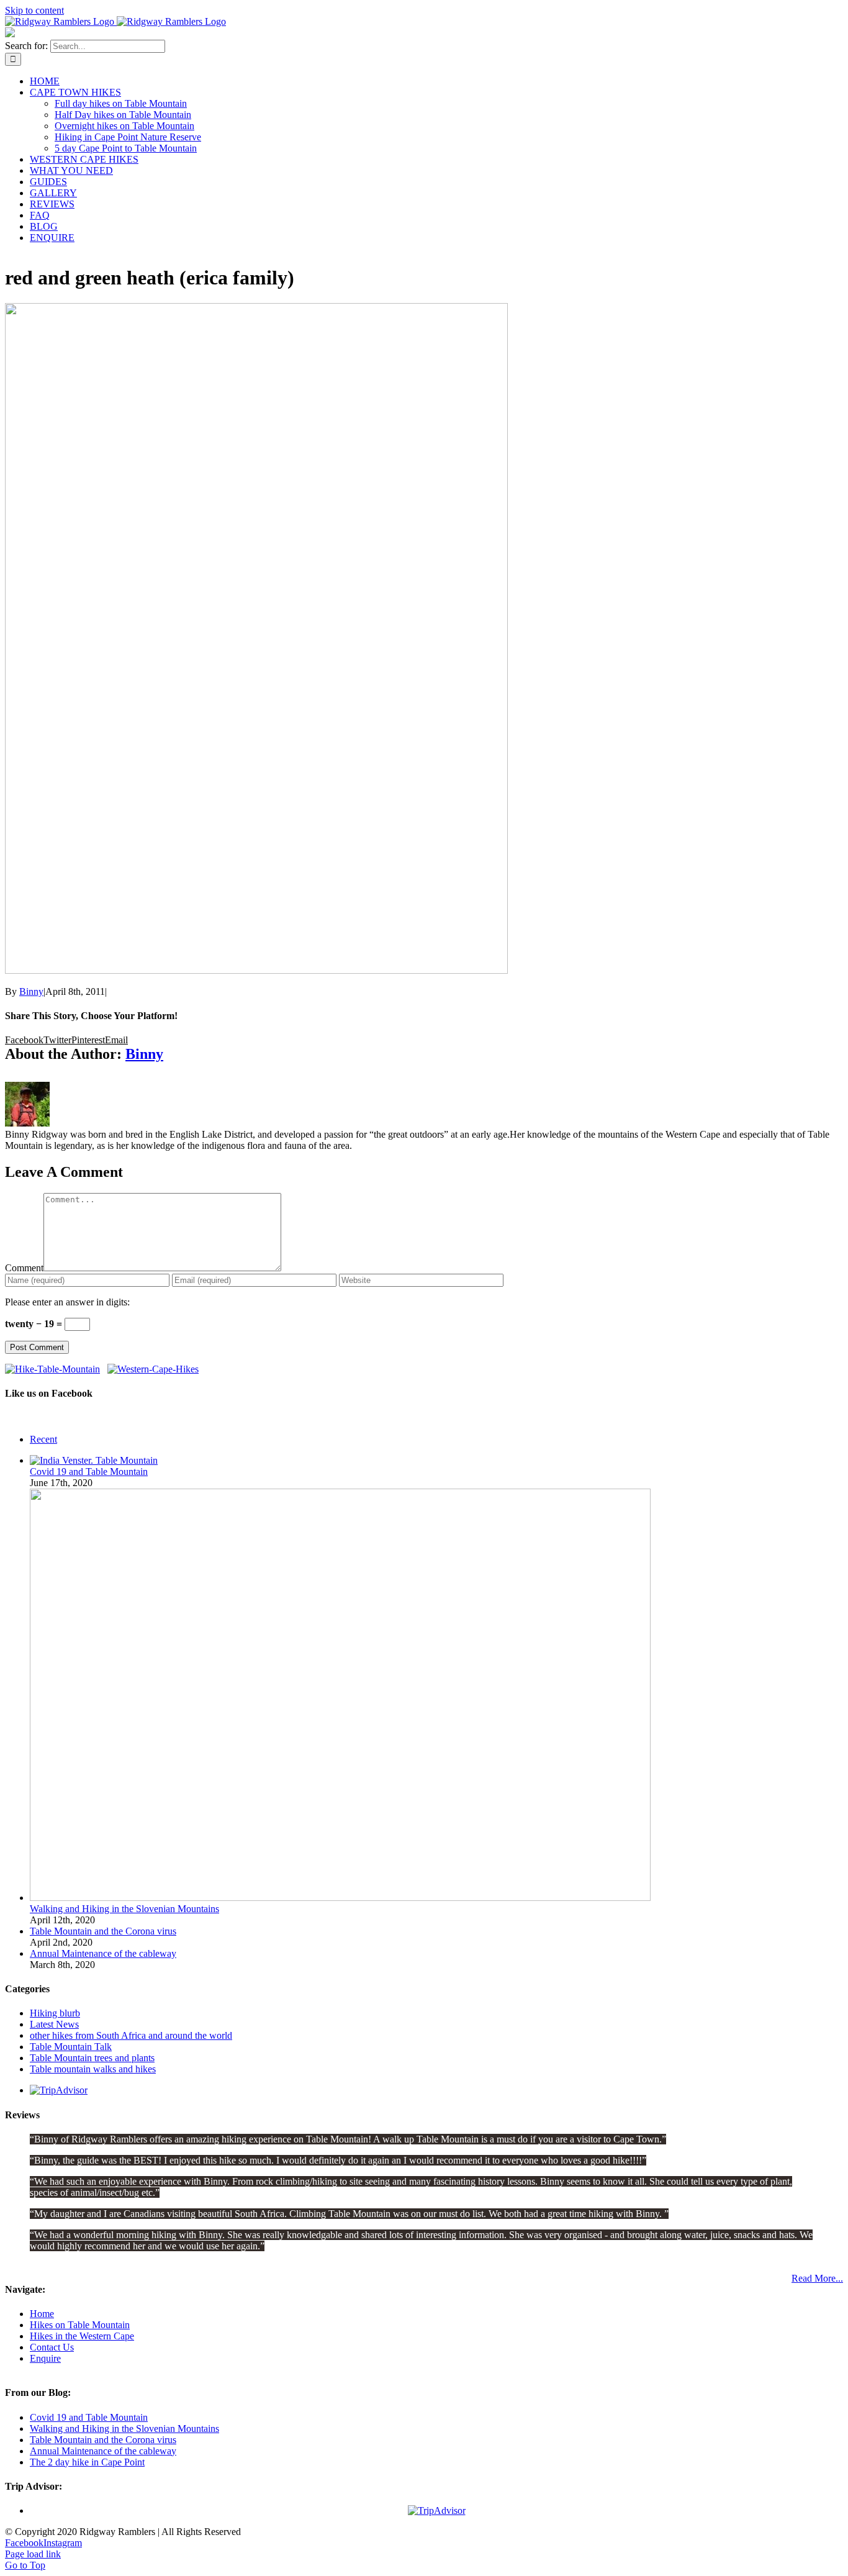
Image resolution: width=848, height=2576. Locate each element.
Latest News (54, 2024)
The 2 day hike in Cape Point (87, 2462)
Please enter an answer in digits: (67, 1302)
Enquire (45, 2358)
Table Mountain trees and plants (92, 2058)
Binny (31, 991)
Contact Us (52, 2347)
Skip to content (34, 10)
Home (42, 2314)
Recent (43, 1439)
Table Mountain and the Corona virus (103, 1931)
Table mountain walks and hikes (93, 2069)
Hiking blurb (55, 2013)
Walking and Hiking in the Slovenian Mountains (124, 1909)
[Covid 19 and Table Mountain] (94, 1460)
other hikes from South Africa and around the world (131, 2035)
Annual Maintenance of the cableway (103, 1953)
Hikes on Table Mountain (80, 2325)
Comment (24, 1268)
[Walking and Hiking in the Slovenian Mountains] (340, 1898)
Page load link (33, 2554)
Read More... (817, 2278)
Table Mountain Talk (71, 2047)
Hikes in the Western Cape (82, 2336)
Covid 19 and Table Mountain (89, 1472)
